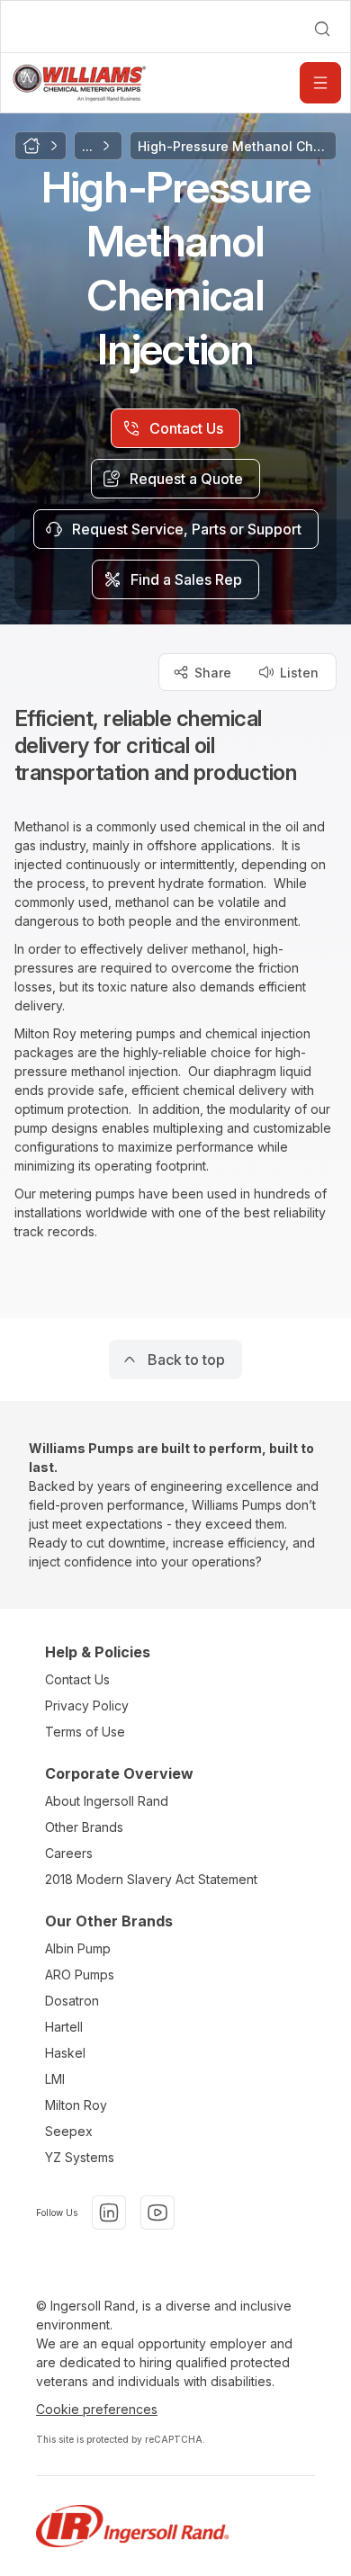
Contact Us (77, 1679)
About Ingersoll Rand (107, 1801)
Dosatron (72, 2001)
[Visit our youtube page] (157, 2212)
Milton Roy (76, 2105)
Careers (69, 1853)
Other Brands (84, 1827)
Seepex (69, 2131)
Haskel (65, 2053)
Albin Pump (78, 1948)
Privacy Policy (87, 1705)
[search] (322, 29)
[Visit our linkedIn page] (109, 2212)
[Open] (320, 83)
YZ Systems (80, 2157)
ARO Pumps (80, 1975)
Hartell (64, 2027)
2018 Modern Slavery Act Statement (151, 1879)
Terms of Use (85, 1732)
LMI (55, 2079)
